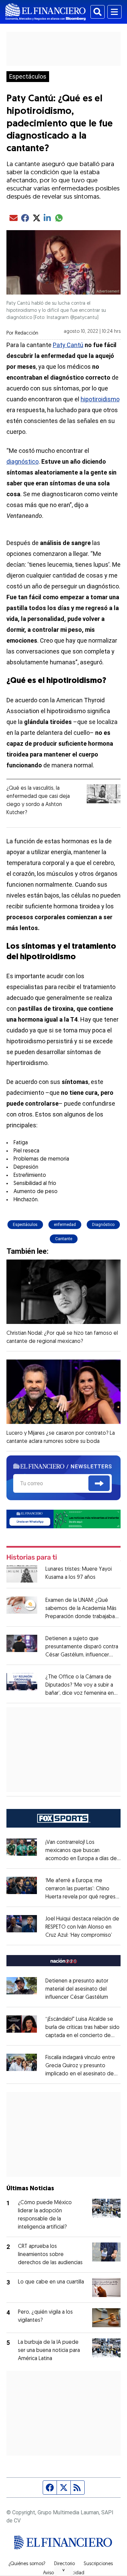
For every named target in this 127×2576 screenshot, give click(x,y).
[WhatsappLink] (64, 1519)
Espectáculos (28, 77)
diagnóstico (23, 461)
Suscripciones (98, 2564)
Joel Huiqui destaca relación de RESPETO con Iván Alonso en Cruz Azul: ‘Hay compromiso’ (82, 1927)
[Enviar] (99, 1483)
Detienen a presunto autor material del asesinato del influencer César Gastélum (77, 1989)
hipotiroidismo (100, 399)
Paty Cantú (68, 345)
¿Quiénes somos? (27, 2564)
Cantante (64, 1239)
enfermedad (65, 1225)
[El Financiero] (46, 12)
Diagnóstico (103, 1225)
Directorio (65, 2564)
